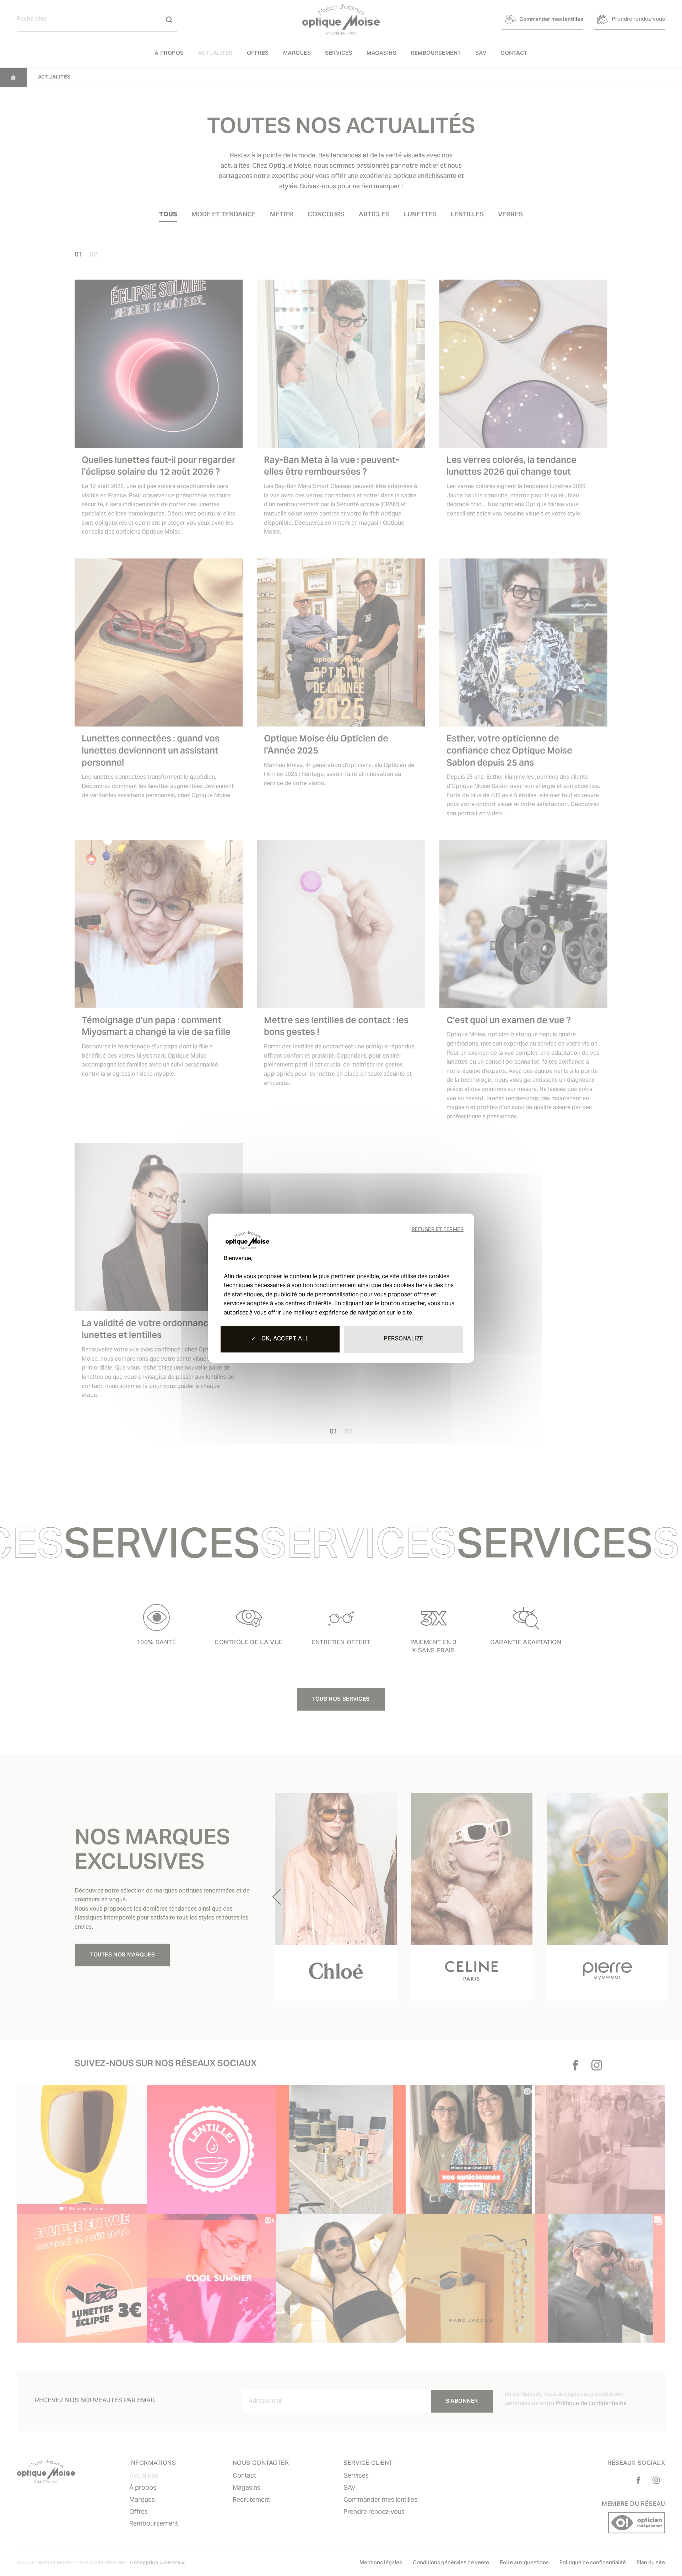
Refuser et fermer (438, 1230)
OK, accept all (284, 1339)
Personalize (404, 1339)
